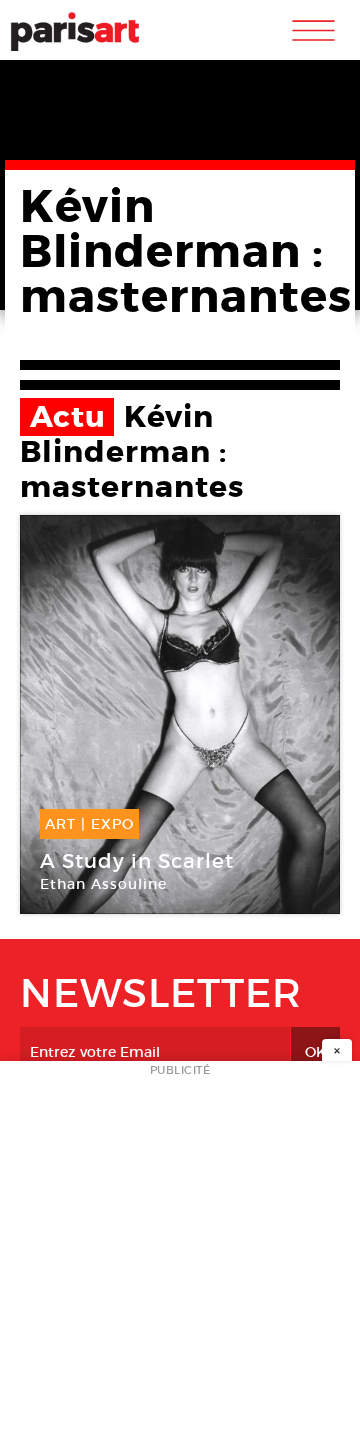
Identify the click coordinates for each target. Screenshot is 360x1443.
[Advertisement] (180, 1258)
